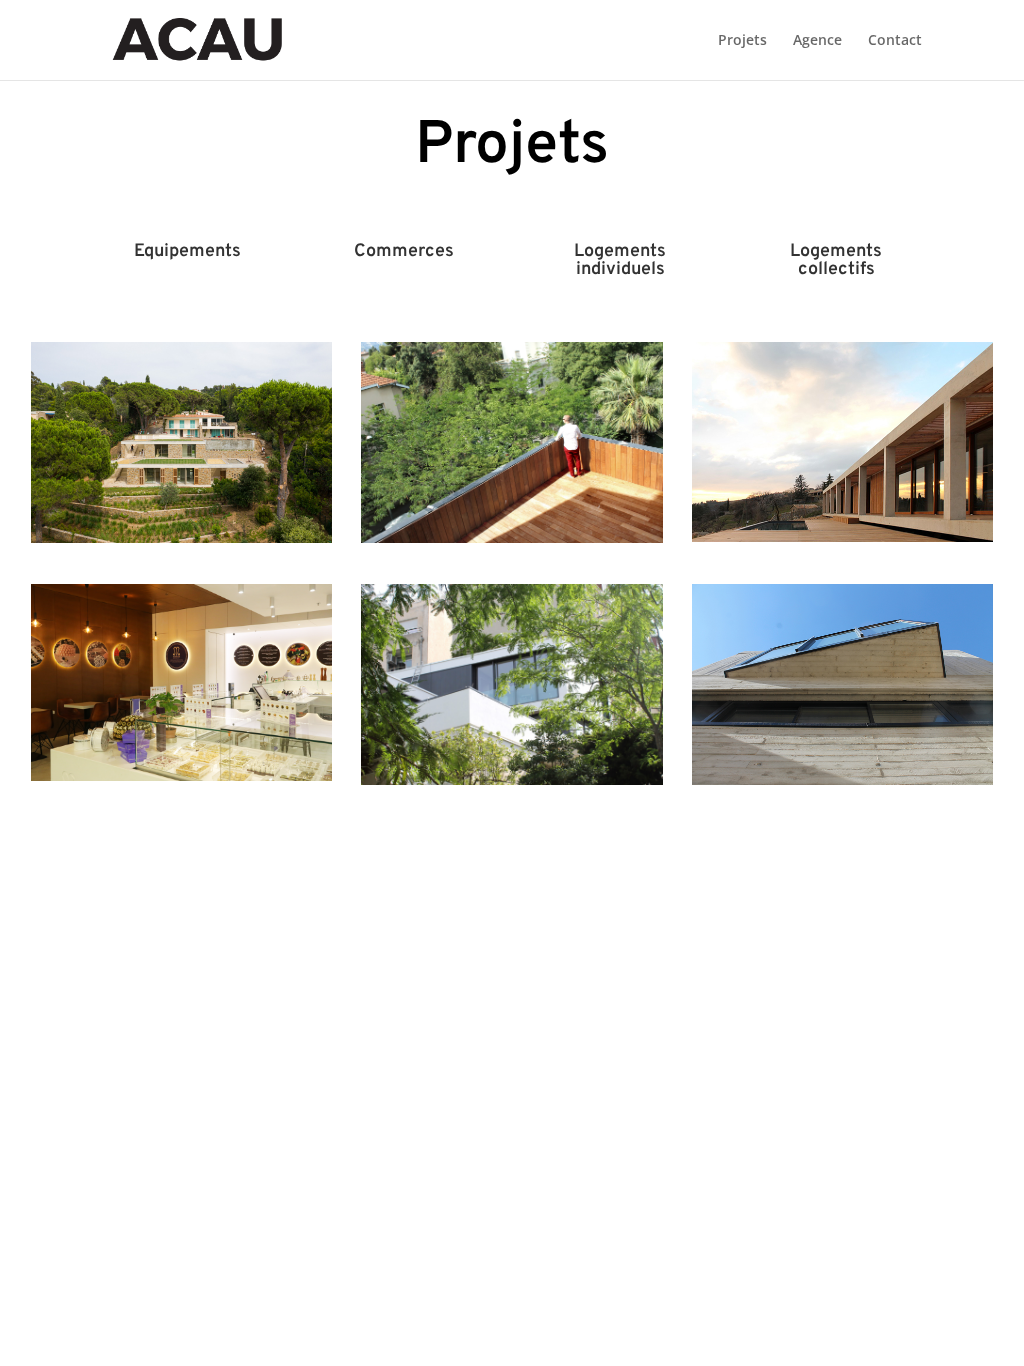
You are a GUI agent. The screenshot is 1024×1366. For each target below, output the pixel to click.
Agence (817, 41)
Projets (742, 41)
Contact (895, 41)
